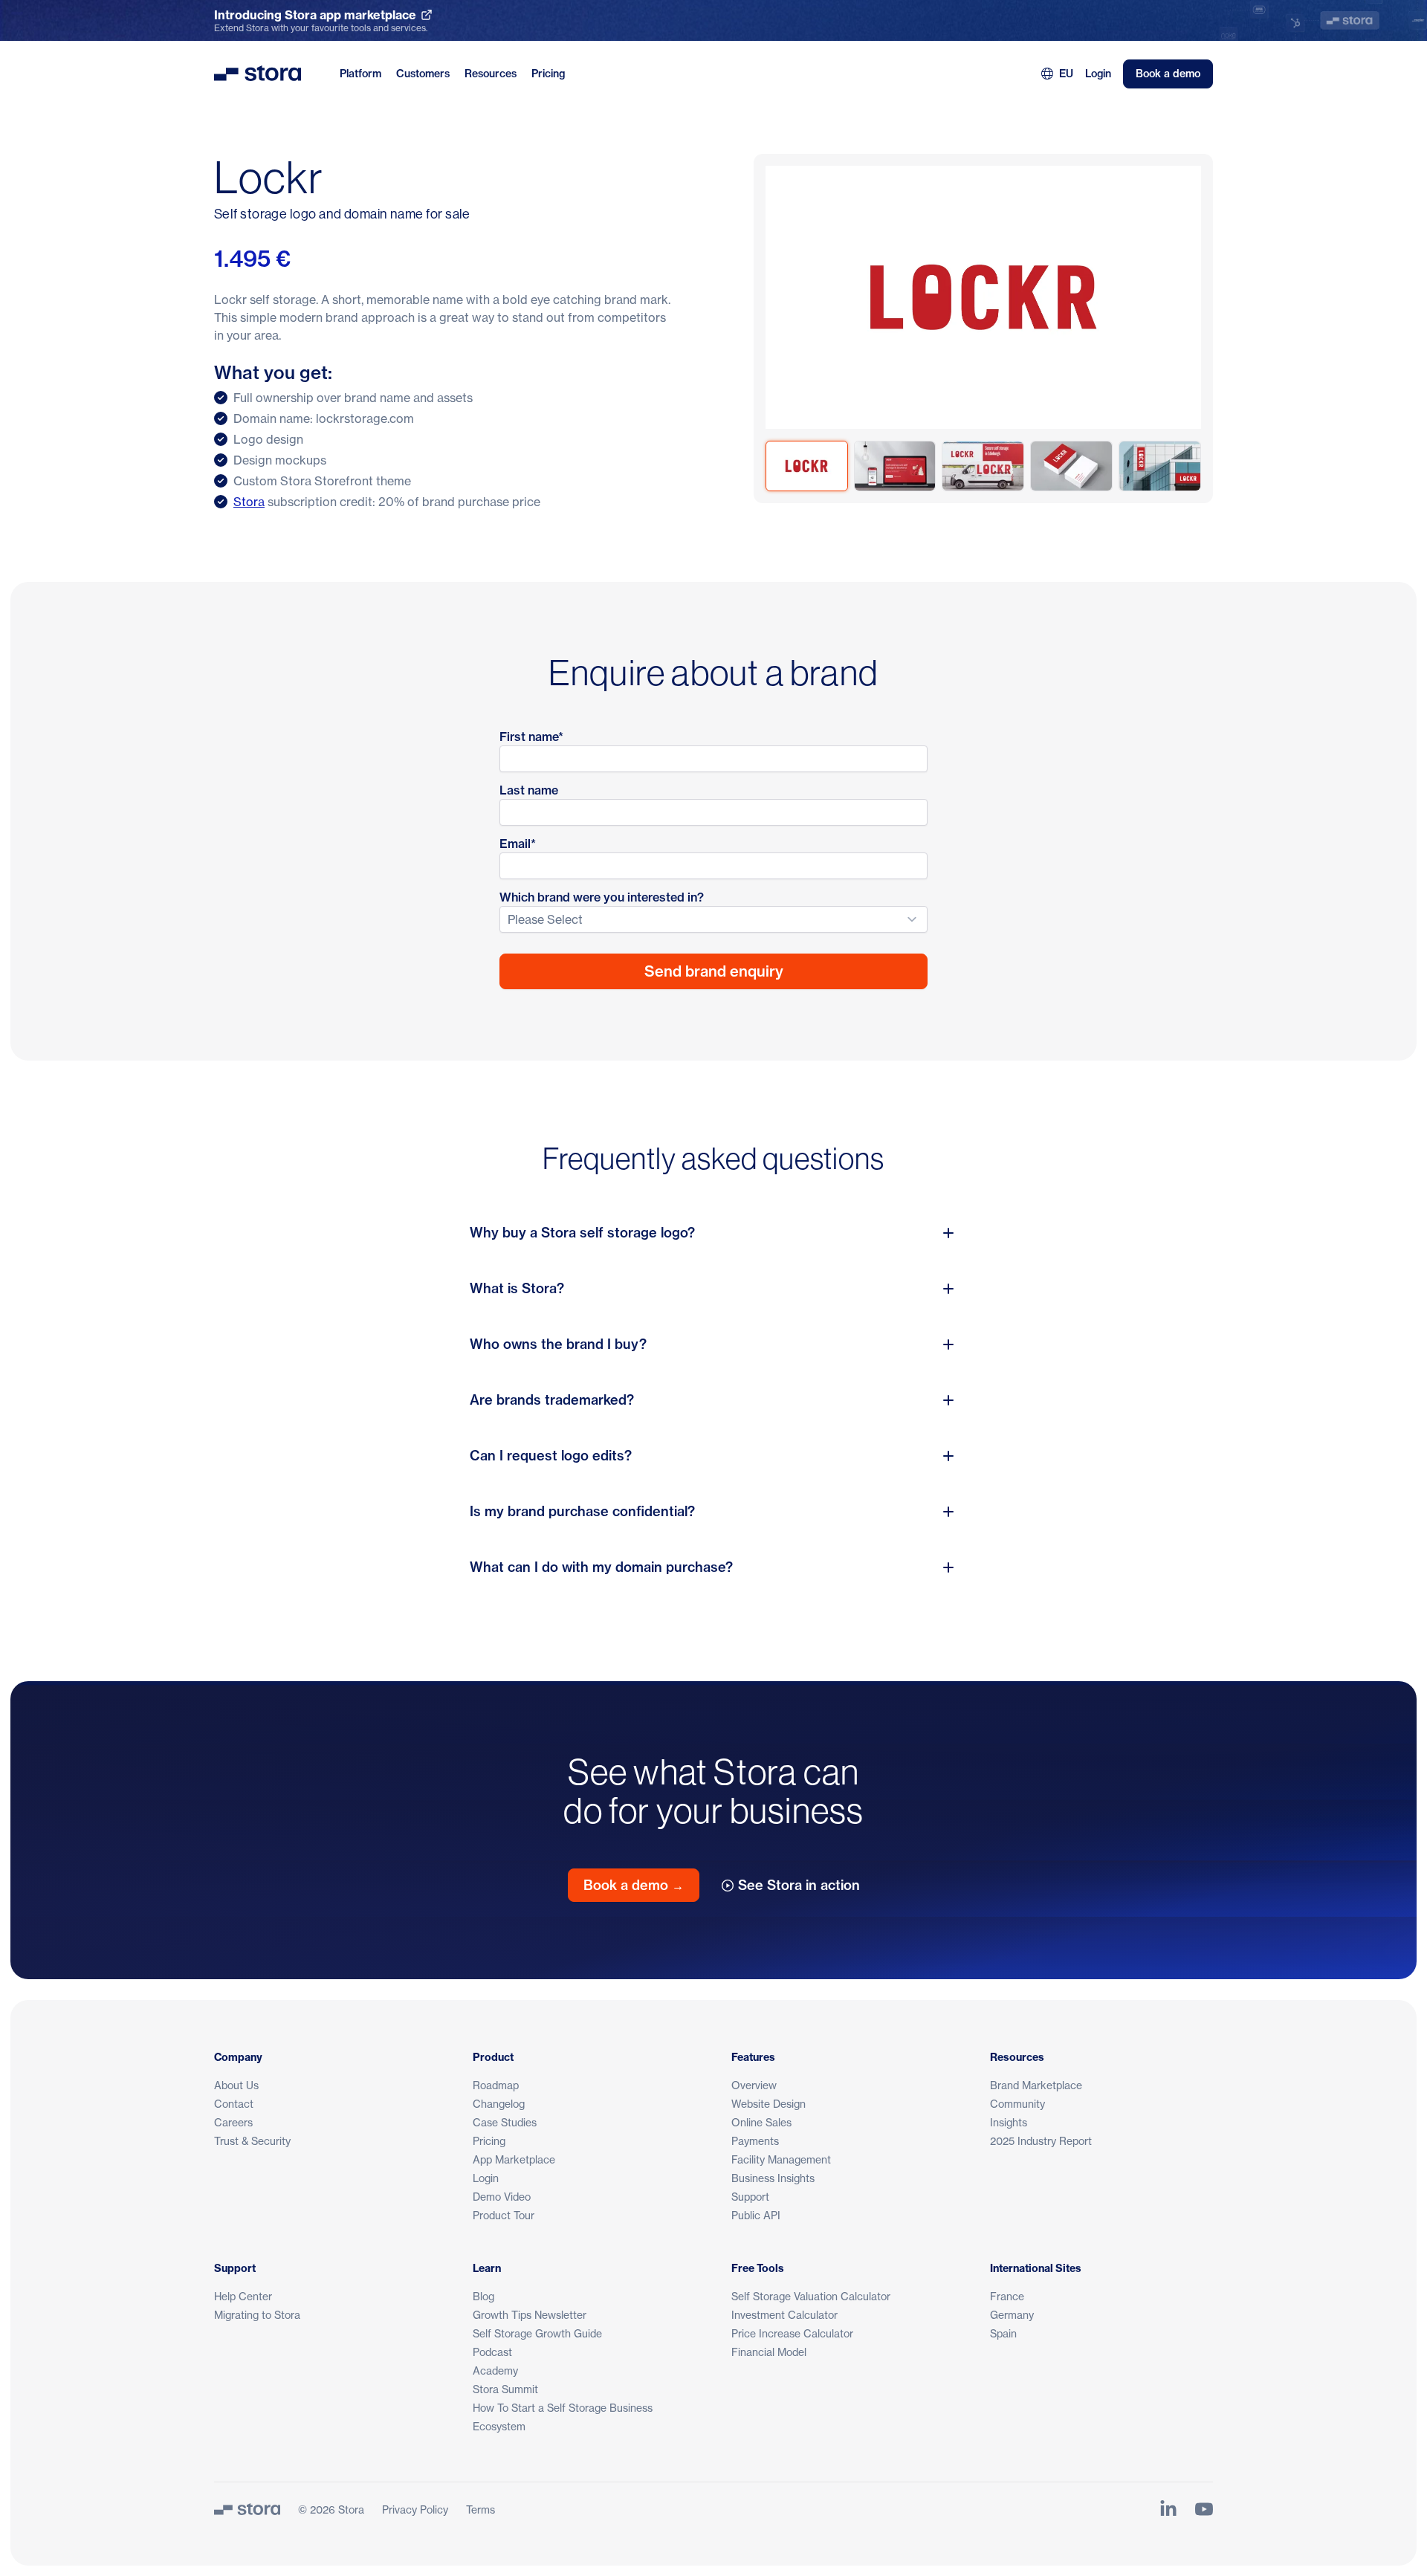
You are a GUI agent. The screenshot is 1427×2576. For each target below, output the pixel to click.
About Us (236, 2085)
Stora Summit (505, 2389)
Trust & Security (252, 2141)
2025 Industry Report (1041, 2141)
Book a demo (1168, 74)
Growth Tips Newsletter (530, 2315)
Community (1017, 2104)
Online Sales (761, 2122)
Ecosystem (499, 2426)
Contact (234, 2104)
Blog (483, 2296)
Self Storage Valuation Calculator (811, 2296)
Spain (1003, 2333)
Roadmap (496, 2085)
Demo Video (502, 2197)
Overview (754, 2085)
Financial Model (769, 2352)
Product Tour (504, 2215)
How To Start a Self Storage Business (563, 2408)
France (1007, 2296)
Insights (1009, 2122)
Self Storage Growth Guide (537, 2333)
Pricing (548, 74)
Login (1098, 74)
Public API (756, 2215)
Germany (1012, 2315)
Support (750, 2197)
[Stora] (247, 2509)
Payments (755, 2141)
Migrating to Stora (257, 2315)
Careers (233, 2122)
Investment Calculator (784, 2315)
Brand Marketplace (1036, 2085)
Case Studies (505, 2122)
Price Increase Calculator (792, 2333)
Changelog (499, 2104)
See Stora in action (799, 1885)
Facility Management (781, 2159)
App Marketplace (514, 2159)
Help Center (243, 2296)
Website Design (768, 2104)
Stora (249, 502)
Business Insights (773, 2178)
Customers (423, 74)
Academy (495, 2370)
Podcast (492, 2352)
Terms (480, 2509)
